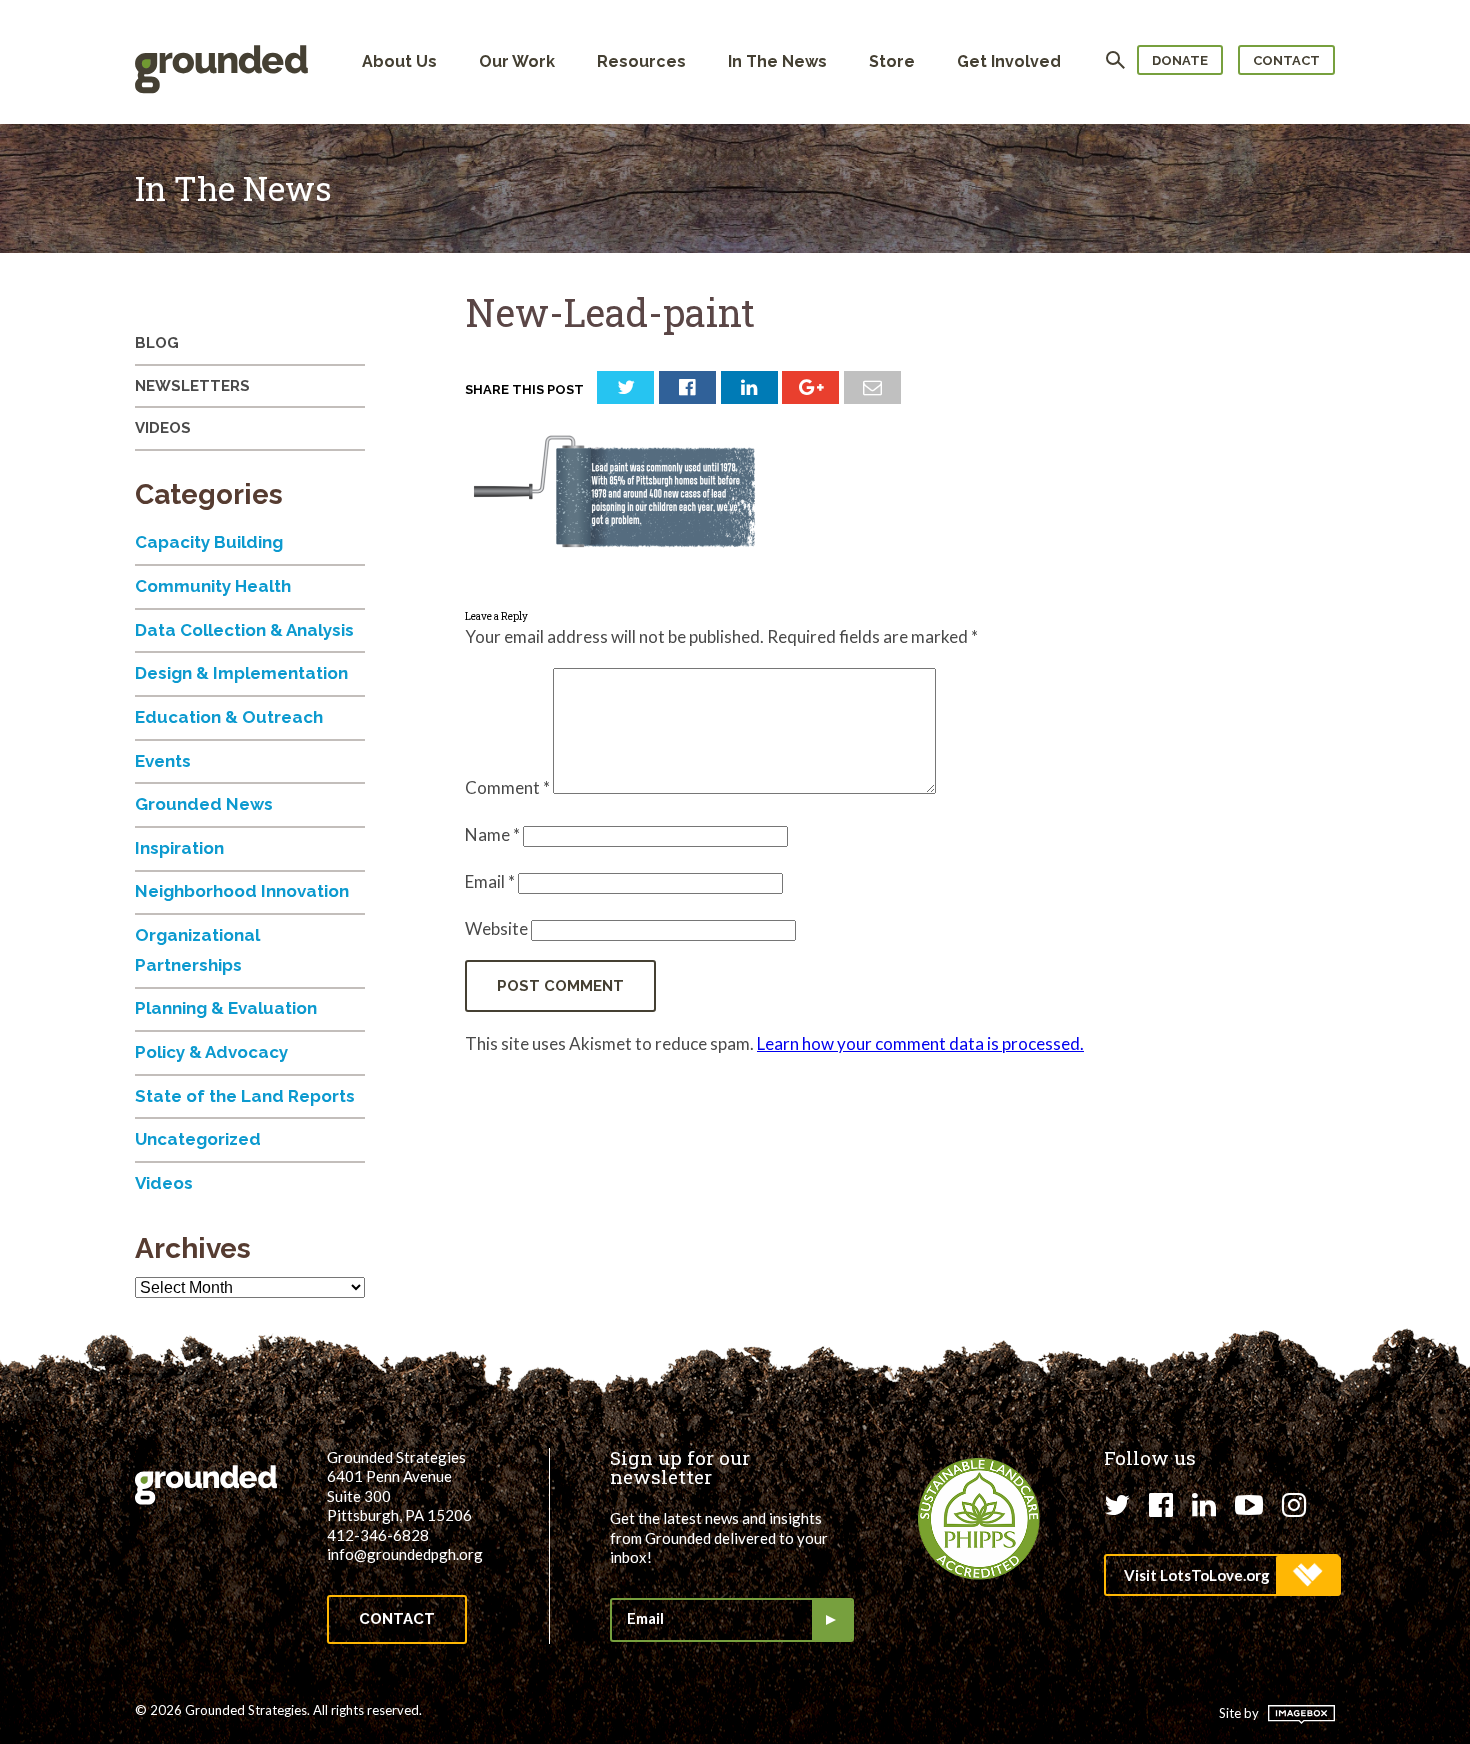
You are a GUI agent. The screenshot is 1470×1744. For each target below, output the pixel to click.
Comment (507, 787)
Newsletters (192, 386)
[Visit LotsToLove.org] (1221, 1575)
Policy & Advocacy (211, 1052)
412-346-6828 (378, 1535)
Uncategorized (198, 1139)
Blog (157, 343)
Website (496, 928)
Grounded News (204, 804)
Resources (641, 61)
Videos (163, 428)
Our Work (517, 61)
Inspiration (179, 848)
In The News (777, 61)
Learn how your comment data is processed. (920, 1043)
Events (163, 761)
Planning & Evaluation (226, 1008)
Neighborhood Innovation (242, 891)
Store (892, 61)
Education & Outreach (229, 717)
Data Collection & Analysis (244, 630)
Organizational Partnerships (197, 950)
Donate (1180, 60)
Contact (1286, 60)
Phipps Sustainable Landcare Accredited (979, 1519)
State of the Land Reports (245, 1096)
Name (492, 834)
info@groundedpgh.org (405, 1554)
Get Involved (1009, 61)
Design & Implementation (241, 673)
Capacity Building (209, 542)
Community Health (213, 586)
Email (490, 881)
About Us (399, 61)
